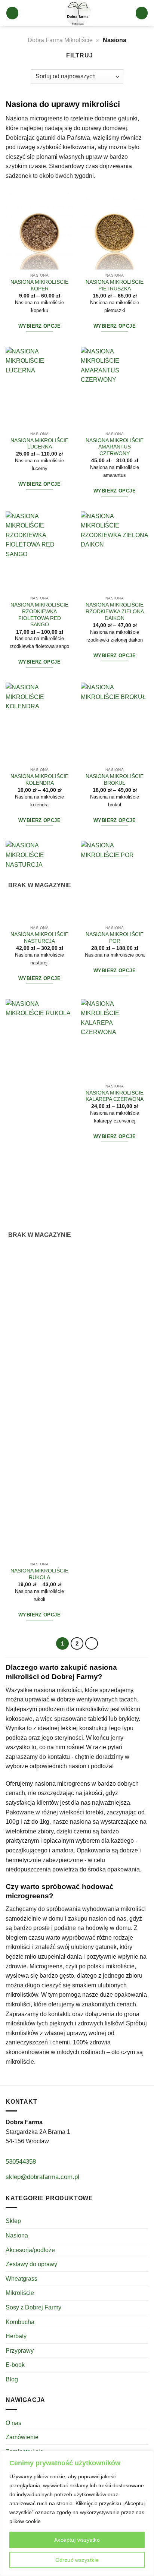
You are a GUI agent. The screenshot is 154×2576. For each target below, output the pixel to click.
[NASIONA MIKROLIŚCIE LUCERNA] (39, 387)
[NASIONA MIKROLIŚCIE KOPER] (39, 229)
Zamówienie (22, 2437)
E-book (15, 2365)
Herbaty (16, 2336)
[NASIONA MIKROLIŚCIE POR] (115, 881)
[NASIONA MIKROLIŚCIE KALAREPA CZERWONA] (115, 1040)
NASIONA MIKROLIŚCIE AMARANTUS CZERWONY (115, 447)
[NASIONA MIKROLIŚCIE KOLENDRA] (39, 723)
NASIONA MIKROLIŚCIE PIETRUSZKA (115, 285)
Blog (12, 2379)
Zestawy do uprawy (31, 2264)
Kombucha (20, 2322)
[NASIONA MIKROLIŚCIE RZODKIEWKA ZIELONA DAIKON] (115, 552)
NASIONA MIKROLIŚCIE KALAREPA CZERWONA (115, 1096)
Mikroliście (20, 2293)
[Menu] (13, 13)
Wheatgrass (21, 2279)
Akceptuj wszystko (77, 2540)
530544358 (21, 2161)
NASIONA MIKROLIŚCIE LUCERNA (39, 444)
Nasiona (17, 2235)
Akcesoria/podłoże (30, 2250)
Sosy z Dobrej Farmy (33, 2307)
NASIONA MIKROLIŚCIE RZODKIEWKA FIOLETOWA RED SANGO (39, 615)
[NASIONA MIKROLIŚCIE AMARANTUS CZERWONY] (115, 387)
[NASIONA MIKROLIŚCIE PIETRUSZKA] (115, 229)
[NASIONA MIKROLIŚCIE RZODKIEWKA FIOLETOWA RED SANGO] (39, 552)
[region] (77, 2513)
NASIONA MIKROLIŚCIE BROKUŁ (115, 780)
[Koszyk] (142, 13)
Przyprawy (20, 2351)
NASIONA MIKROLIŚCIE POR (115, 938)
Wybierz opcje (39, 326)
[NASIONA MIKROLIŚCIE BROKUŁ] (115, 723)
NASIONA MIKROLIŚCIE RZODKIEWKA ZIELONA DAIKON (115, 611)
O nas (13, 2423)
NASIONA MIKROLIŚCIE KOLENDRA (39, 780)
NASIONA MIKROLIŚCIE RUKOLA (39, 1574)
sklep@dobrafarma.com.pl (42, 2177)
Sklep (13, 2221)
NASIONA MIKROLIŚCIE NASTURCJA (39, 938)
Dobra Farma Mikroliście (60, 40)
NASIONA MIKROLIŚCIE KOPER (39, 285)
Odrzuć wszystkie (77, 2560)
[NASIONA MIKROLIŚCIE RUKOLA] (39, 1279)
